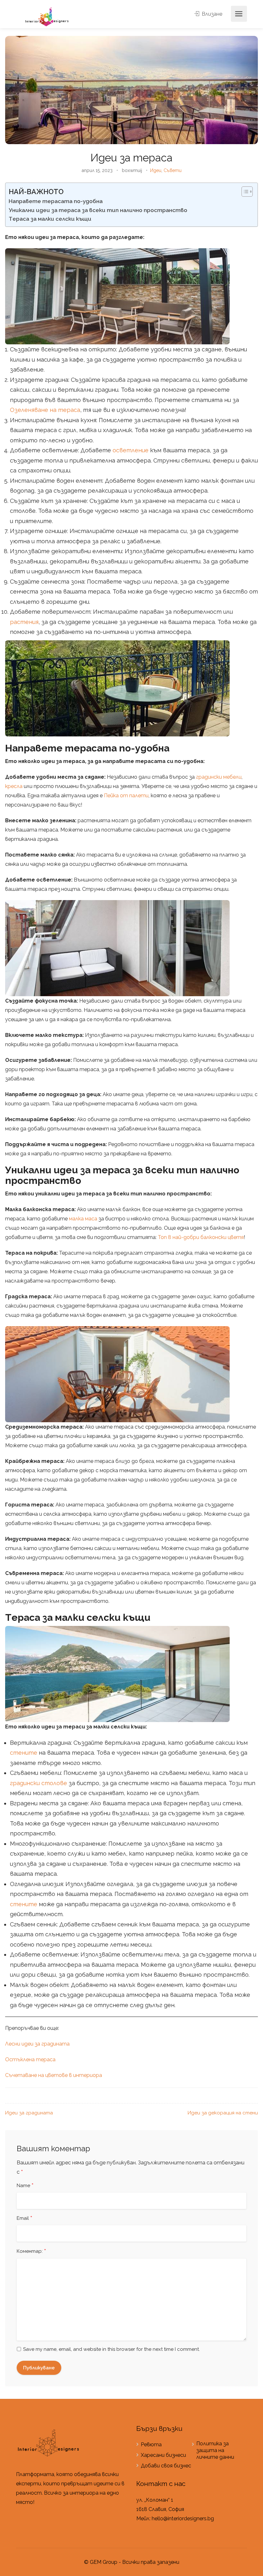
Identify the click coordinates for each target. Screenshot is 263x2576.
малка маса (83, 1219)
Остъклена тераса (30, 2059)
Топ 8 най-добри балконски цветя (201, 1237)
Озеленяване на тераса (45, 410)
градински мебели (219, 777)
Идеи (156, 170)
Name (25, 2186)
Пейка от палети (126, 796)
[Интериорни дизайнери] (47, 16)
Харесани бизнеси (163, 2455)
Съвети (173, 170)
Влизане (211, 14)
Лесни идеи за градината (37, 2044)
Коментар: (31, 2252)
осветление (131, 450)
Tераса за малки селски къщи (50, 219)
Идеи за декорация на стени (223, 2113)
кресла (14, 786)
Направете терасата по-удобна (56, 201)
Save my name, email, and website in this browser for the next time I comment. (111, 2349)
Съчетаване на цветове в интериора (54, 2075)
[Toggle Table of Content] (244, 192)
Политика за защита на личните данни (215, 2450)
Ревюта (151, 2445)
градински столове (38, 1783)
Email (25, 2219)
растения (24, 622)
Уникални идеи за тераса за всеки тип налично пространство (98, 210)
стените (24, 1753)
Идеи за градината (29, 2113)
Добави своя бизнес (166, 2466)
